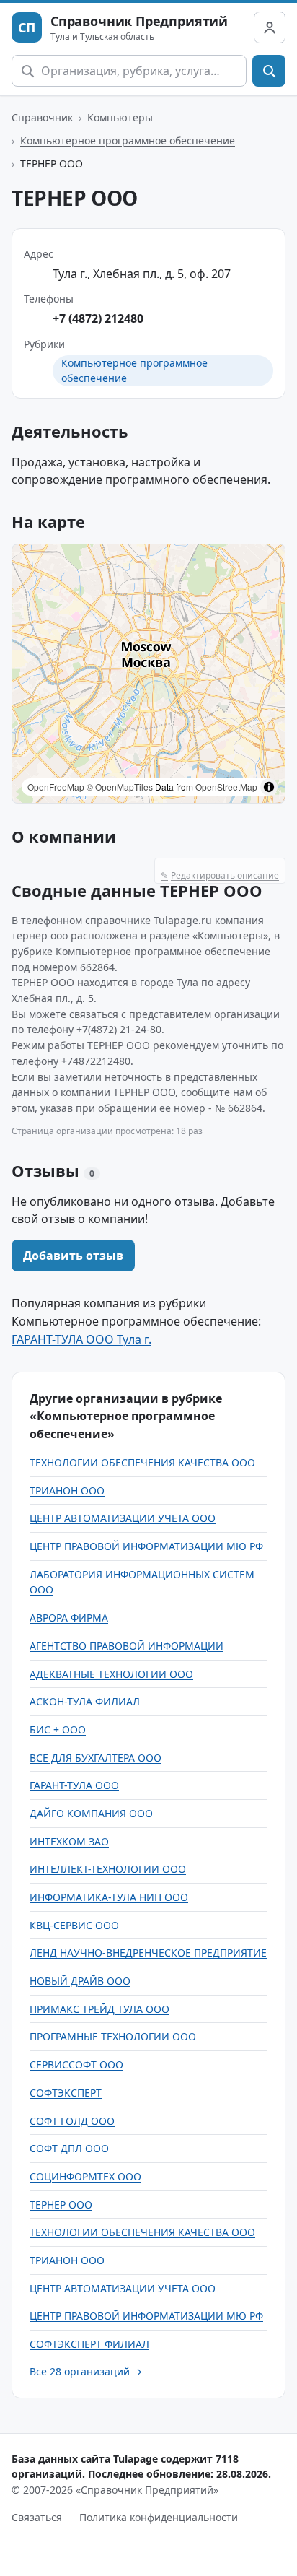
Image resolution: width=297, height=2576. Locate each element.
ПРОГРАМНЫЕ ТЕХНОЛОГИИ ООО (113, 2036)
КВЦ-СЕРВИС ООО (74, 1925)
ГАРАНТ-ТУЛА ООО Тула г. (81, 1339)
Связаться (37, 2517)
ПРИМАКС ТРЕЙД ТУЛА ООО (99, 2009)
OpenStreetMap (226, 787)
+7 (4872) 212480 (98, 318)
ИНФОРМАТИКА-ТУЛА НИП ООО (109, 1897)
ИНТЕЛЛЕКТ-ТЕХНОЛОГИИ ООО (108, 1869)
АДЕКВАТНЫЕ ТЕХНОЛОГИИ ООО (111, 1674)
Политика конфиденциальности (159, 2517)
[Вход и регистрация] (270, 27)
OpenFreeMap (56, 787)
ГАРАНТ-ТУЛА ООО (74, 1785)
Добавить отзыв (73, 1256)
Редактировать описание (220, 875)
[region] (148, 674)
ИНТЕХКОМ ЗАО (69, 1841)
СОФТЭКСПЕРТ (66, 2093)
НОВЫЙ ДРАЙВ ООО (80, 1981)
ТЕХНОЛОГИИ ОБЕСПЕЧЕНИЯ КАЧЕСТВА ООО (142, 1462)
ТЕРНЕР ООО (61, 2205)
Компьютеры (120, 117)
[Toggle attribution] (269, 787)
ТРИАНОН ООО (67, 1491)
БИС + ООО (58, 1729)
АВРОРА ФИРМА (69, 1618)
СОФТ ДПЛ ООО (69, 2148)
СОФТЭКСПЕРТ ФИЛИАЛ (89, 2344)
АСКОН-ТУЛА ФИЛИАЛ (85, 1701)
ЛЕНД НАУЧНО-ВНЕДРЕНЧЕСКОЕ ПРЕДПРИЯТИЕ (148, 1953)
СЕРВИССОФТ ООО (76, 2064)
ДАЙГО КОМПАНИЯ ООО (91, 1813)
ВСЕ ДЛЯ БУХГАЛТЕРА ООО (96, 1758)
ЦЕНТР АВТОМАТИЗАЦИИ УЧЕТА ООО (123, 1518)
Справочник (42, 117)
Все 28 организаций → (86, 2371)
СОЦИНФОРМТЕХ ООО (85, 2176)
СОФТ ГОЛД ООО (72, 2121)
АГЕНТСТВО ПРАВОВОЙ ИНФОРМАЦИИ (127, 1646)
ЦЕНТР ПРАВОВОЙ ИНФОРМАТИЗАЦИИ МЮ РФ (146, 1546)
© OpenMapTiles (120, 787)
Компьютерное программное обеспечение (128, 140)
